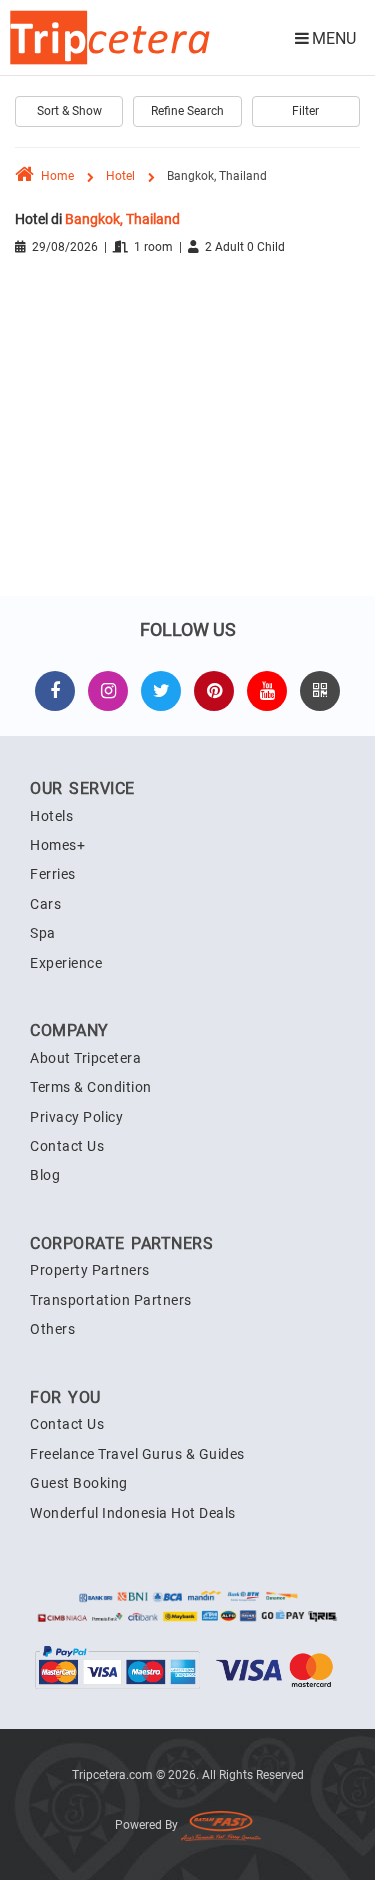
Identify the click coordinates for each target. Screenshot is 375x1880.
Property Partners (90, 1270)
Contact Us (67, 1146)
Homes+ (57, 845)
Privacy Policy (76, 1117)
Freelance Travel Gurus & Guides (137, 1454)
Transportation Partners (111, 1300)
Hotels (51, 816)
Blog (45, 1175)
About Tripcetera (85, 1058)
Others (52, 1329)
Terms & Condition (91, 1087)
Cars (45, 904)
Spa (43, 933)
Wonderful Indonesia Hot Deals (133, 1513)
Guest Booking (79, 1483)
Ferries (53, 874)
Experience (66, 963)
